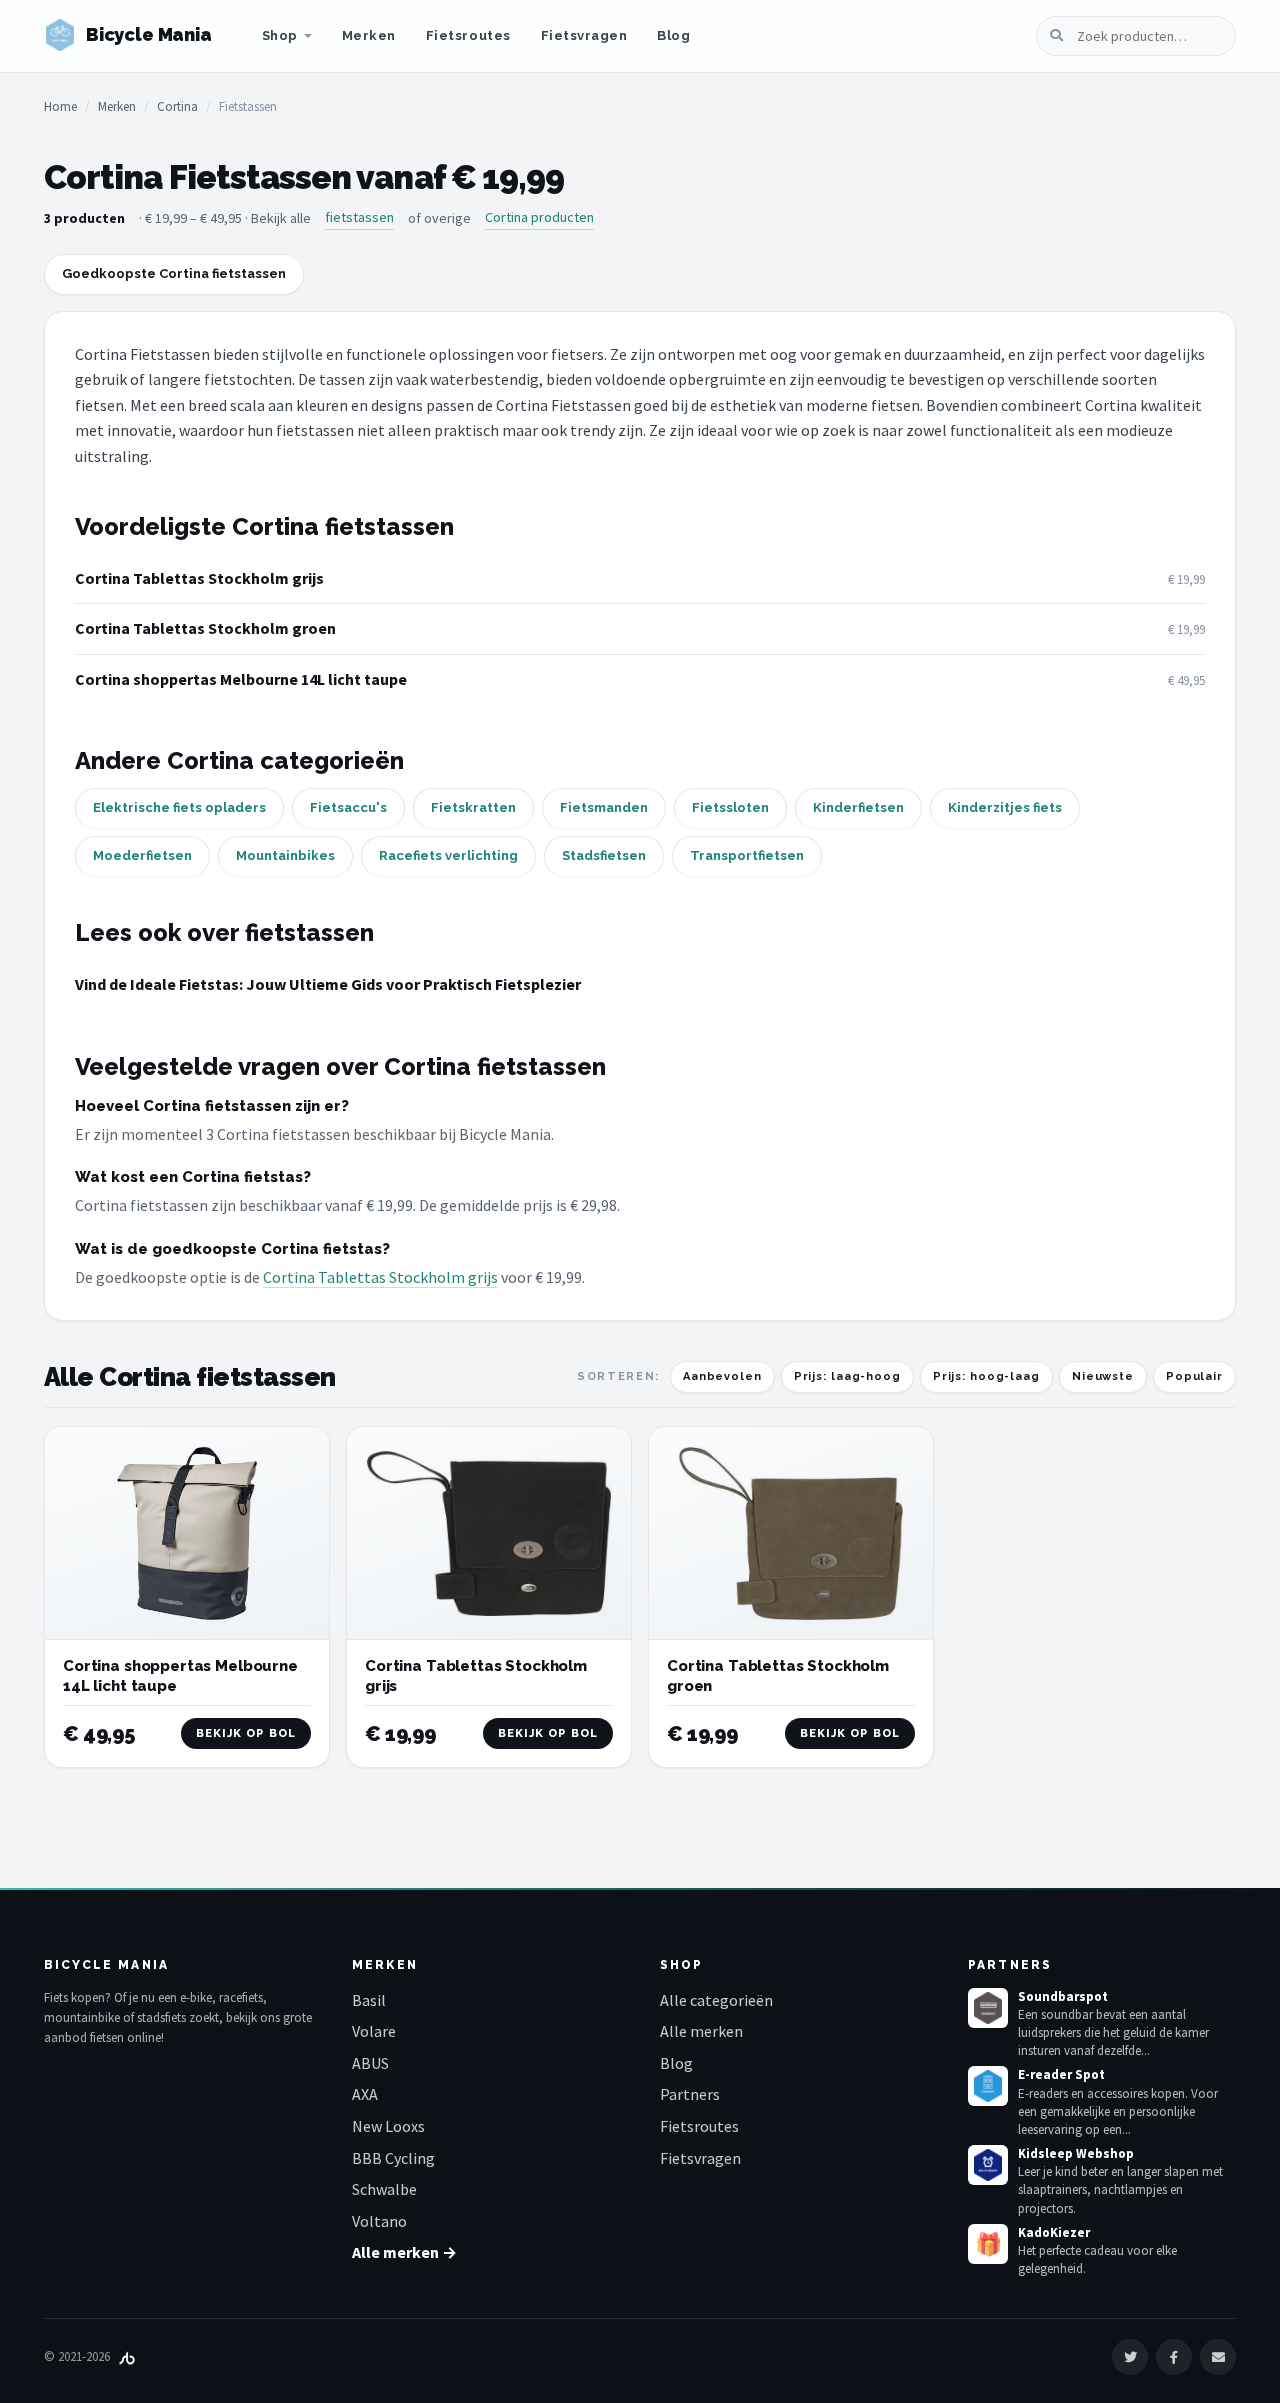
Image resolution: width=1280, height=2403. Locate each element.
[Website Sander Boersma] (127, 2356)
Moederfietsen (142, 855)
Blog (673, 35)
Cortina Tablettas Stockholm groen (205, 628)
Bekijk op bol (246, 1733)
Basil (369, 2000)
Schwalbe (384, 2189)
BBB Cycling (393, 2158)
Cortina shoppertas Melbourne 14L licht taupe (241, 679)
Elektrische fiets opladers (179, 807)
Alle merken (701, 2031)
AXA (365, 2094)
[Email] (1218, 2357)
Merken (369, 35)
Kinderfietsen (858, 807)
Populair (1194, 1376)
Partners (690, 2094)
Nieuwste (1103, 1376)
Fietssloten (730, 807)
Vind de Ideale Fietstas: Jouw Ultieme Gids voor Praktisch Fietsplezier (328, 984)
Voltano (379, 2221)
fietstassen (359, 217)
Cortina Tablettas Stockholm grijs (199, 578)
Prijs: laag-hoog (847, 1376)
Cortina (177, 106)
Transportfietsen (747, 855)
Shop (280, 35)
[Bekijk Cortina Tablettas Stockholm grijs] (489, 1533)
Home (60, 106)
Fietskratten (473, 807)
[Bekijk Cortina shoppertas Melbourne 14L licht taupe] (187, 1533)
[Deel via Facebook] (1174, 2357)
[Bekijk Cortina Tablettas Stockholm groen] (791, 1533)
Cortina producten (539, 217)
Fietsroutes (468, 35)
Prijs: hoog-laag (986, 1376)
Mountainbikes (285, 855)
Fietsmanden (604, 807)
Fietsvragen (584, 35)
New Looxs (388, 2126)
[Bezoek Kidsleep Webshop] (988, 2165)
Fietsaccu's (348, 807)
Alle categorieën (716, 2000)
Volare (374, 2031)
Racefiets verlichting (448, 855)
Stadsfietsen (604, 855)
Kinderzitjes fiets (1005, 807)
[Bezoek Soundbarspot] (988, 2008)
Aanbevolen (722, 1376)
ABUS (370, 2063)
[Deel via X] (1130, 2357)
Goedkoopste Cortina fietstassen (174, 273)
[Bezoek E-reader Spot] (988, 2086)
